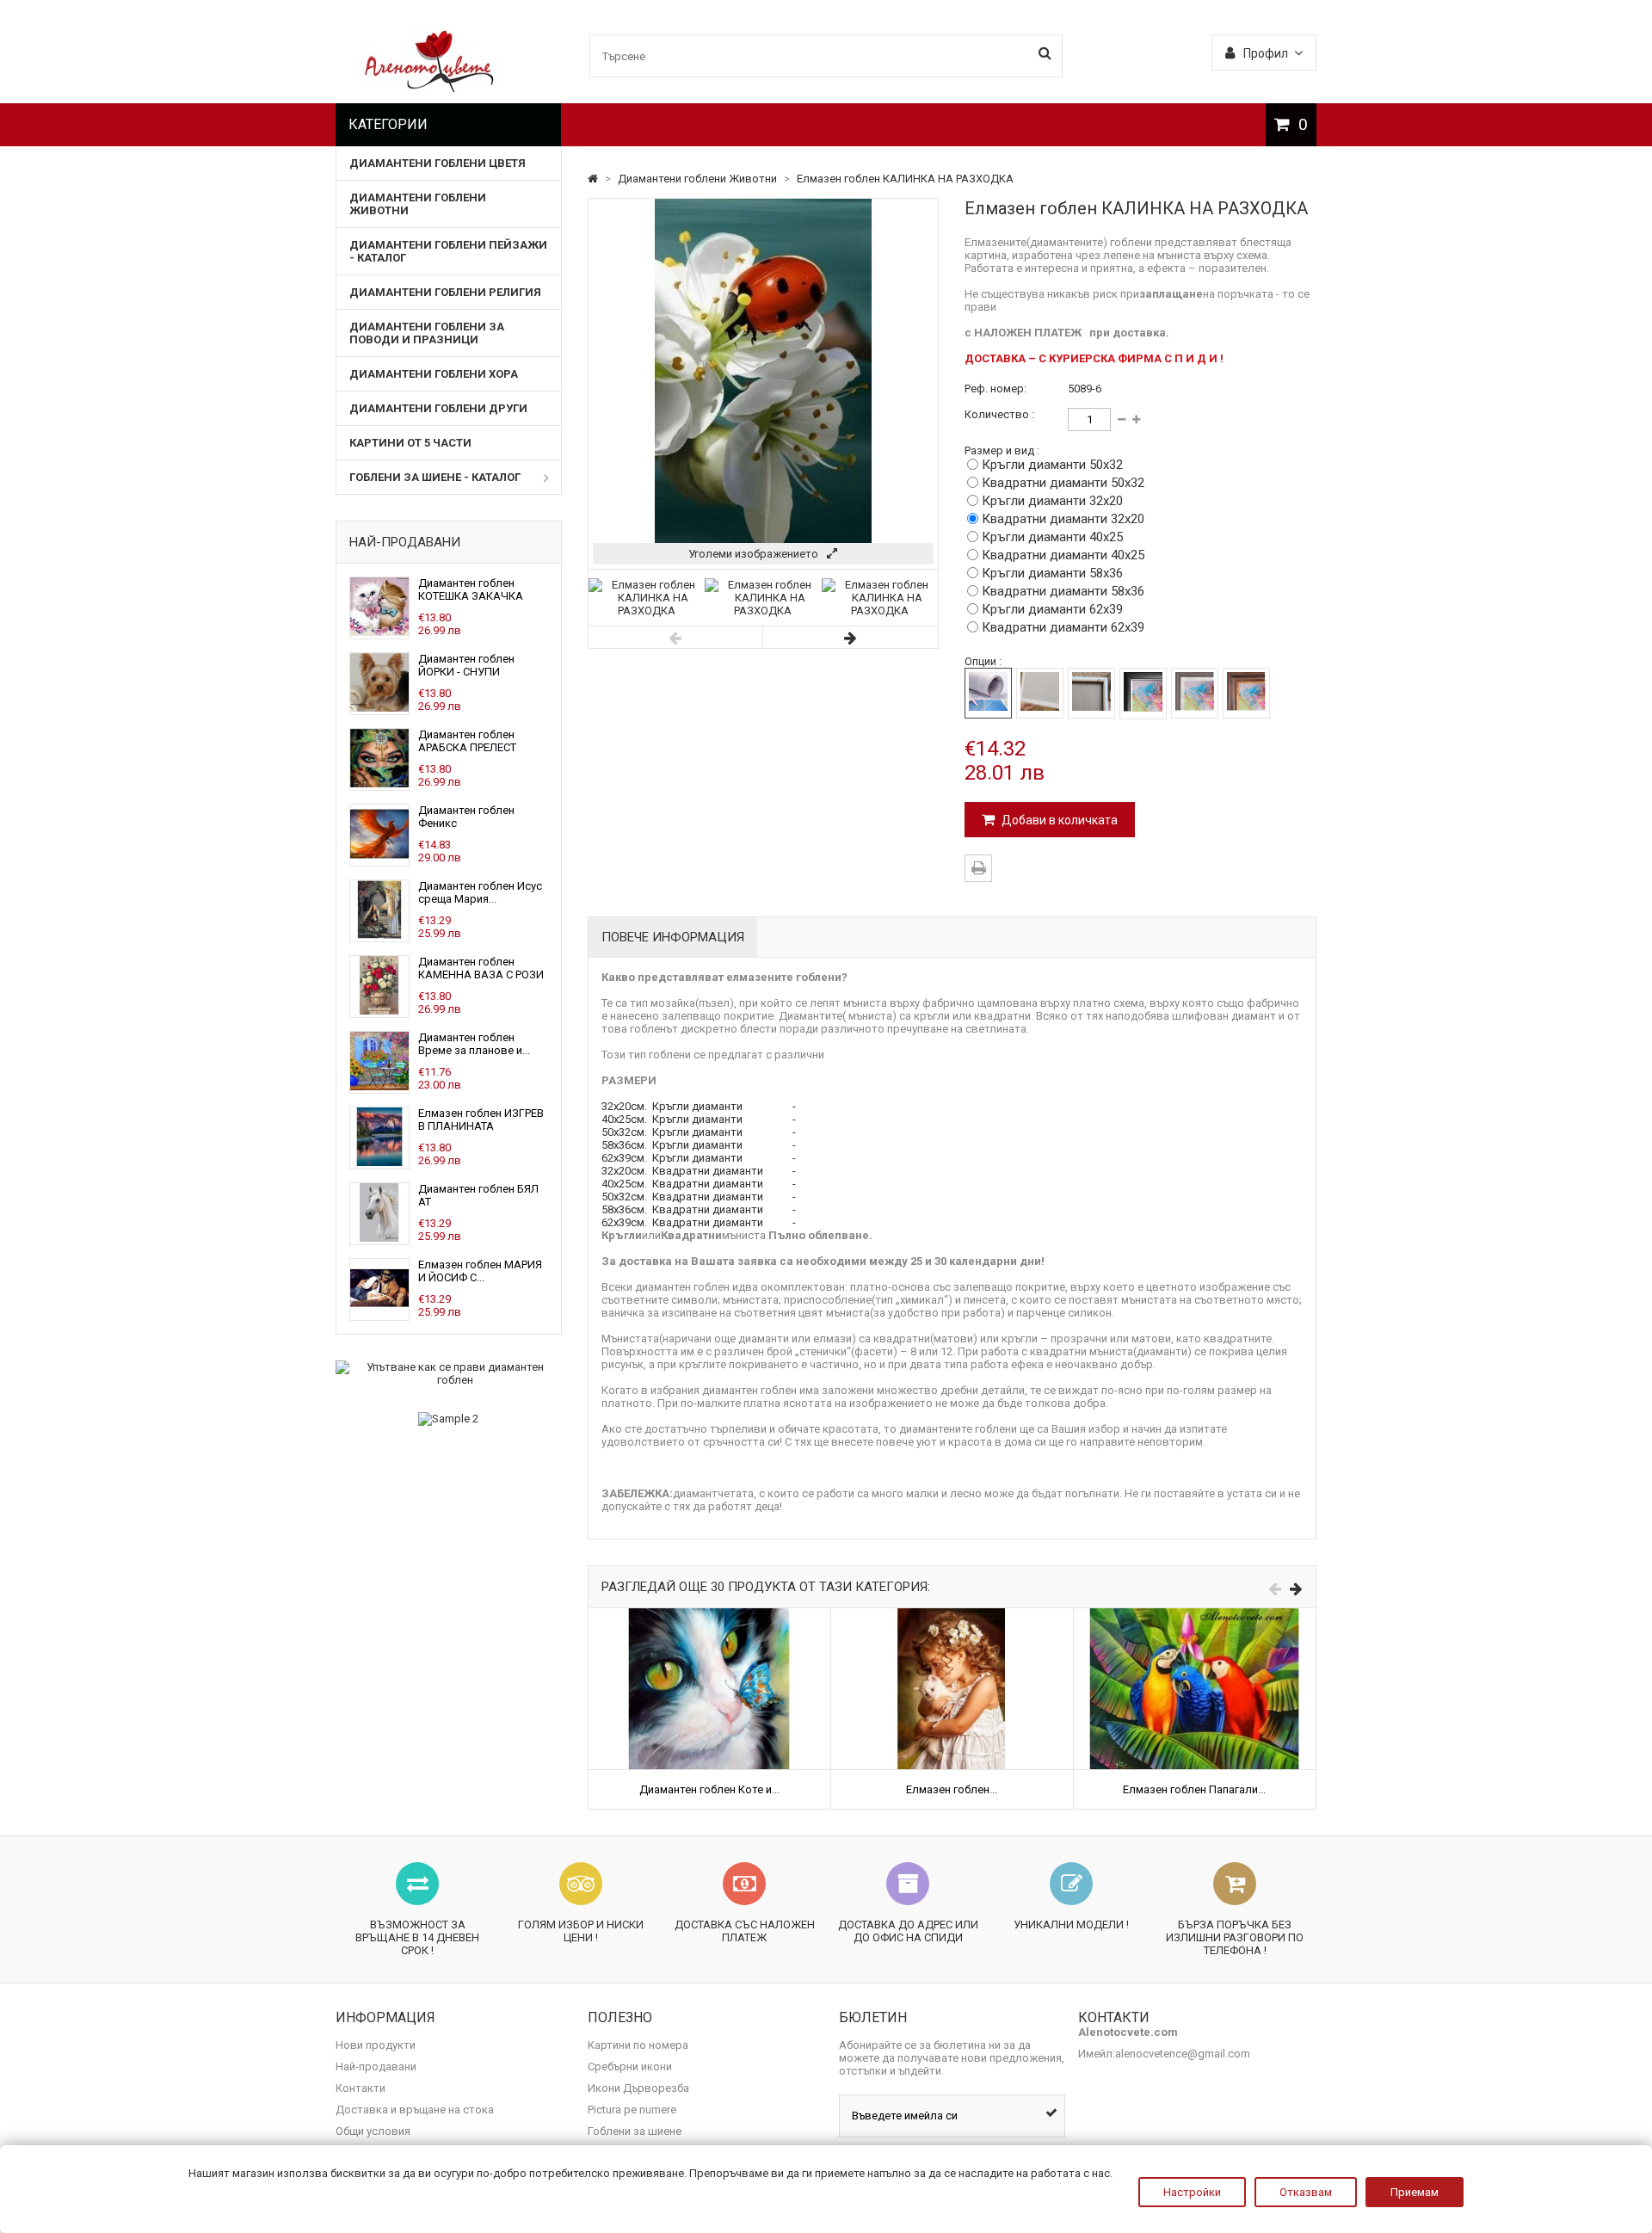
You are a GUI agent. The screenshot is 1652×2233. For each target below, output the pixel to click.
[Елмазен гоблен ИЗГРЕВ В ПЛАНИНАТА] (379, 1162)
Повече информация (673, 937)
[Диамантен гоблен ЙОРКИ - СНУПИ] (379, 708)
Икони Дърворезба (638, 2088)
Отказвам (1306, 2192)
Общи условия (373, 2131)
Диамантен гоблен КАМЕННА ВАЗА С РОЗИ (481, 968)
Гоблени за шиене (635, 2131)
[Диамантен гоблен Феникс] (379, 859)
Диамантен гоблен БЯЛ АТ (478, 1195)
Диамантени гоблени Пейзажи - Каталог (448, 251)
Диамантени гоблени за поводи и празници (427, 333)
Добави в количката (1058, 820)
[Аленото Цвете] (430, 88)
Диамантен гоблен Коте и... (709, 1789)
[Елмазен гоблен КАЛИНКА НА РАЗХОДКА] (647, 611)
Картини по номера (638, 2045)
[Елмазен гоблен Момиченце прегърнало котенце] (952, 1615)
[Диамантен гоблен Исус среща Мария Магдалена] (379, 935)
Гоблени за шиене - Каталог (435, 477)
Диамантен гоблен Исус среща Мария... (480, 892)
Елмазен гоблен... (952, 1789)
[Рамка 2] (1195, 693)
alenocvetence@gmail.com (1183, 2054)
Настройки (1192, 2192)
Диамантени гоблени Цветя (438, 163)
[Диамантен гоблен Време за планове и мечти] (379, 1086)
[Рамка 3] (1246, 693)
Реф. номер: (996, 389)
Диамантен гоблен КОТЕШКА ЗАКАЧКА (471, 589)
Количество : (999, 414)
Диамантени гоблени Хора (434, 374)
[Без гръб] (988, 693)
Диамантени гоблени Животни (418, 204)
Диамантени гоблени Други (438, 408)
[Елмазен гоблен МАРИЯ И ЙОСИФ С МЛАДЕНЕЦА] (379, 1314)
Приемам (1415, 2192)
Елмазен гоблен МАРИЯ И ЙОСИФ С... (480, 1271)
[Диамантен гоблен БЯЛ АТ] (379, 1238)
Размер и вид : (1002, 450)
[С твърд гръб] (1040, 693)
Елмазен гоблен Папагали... (1194, 1789)
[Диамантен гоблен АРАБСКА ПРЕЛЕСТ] (379, 783)
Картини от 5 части (410, 443)
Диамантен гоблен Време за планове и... (474, 1044)
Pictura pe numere (632, 2110)
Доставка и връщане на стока (415, 2110)
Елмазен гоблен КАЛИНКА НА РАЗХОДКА (905, 179)
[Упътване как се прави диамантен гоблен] (449, 1373)
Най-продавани (405, 542)
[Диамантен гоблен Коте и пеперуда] (709, 1615)
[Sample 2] (449, 1419)
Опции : (983, 661)
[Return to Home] (594, 179)
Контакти (361, 2088)
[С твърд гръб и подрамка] (1091, 693)
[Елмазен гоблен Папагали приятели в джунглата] (1195, 1615)
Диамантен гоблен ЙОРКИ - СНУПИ (466, 665)
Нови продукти (376, 2045)
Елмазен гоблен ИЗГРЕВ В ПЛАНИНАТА (481, 1120)
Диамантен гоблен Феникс (466, 817)
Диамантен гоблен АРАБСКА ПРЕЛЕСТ (467, 741)
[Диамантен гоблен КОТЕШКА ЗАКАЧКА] (379, 632)
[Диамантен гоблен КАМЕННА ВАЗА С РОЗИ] (379, 1011)
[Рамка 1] (1143, 694)
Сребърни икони (630, 2066)
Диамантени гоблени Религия (445, 292)
